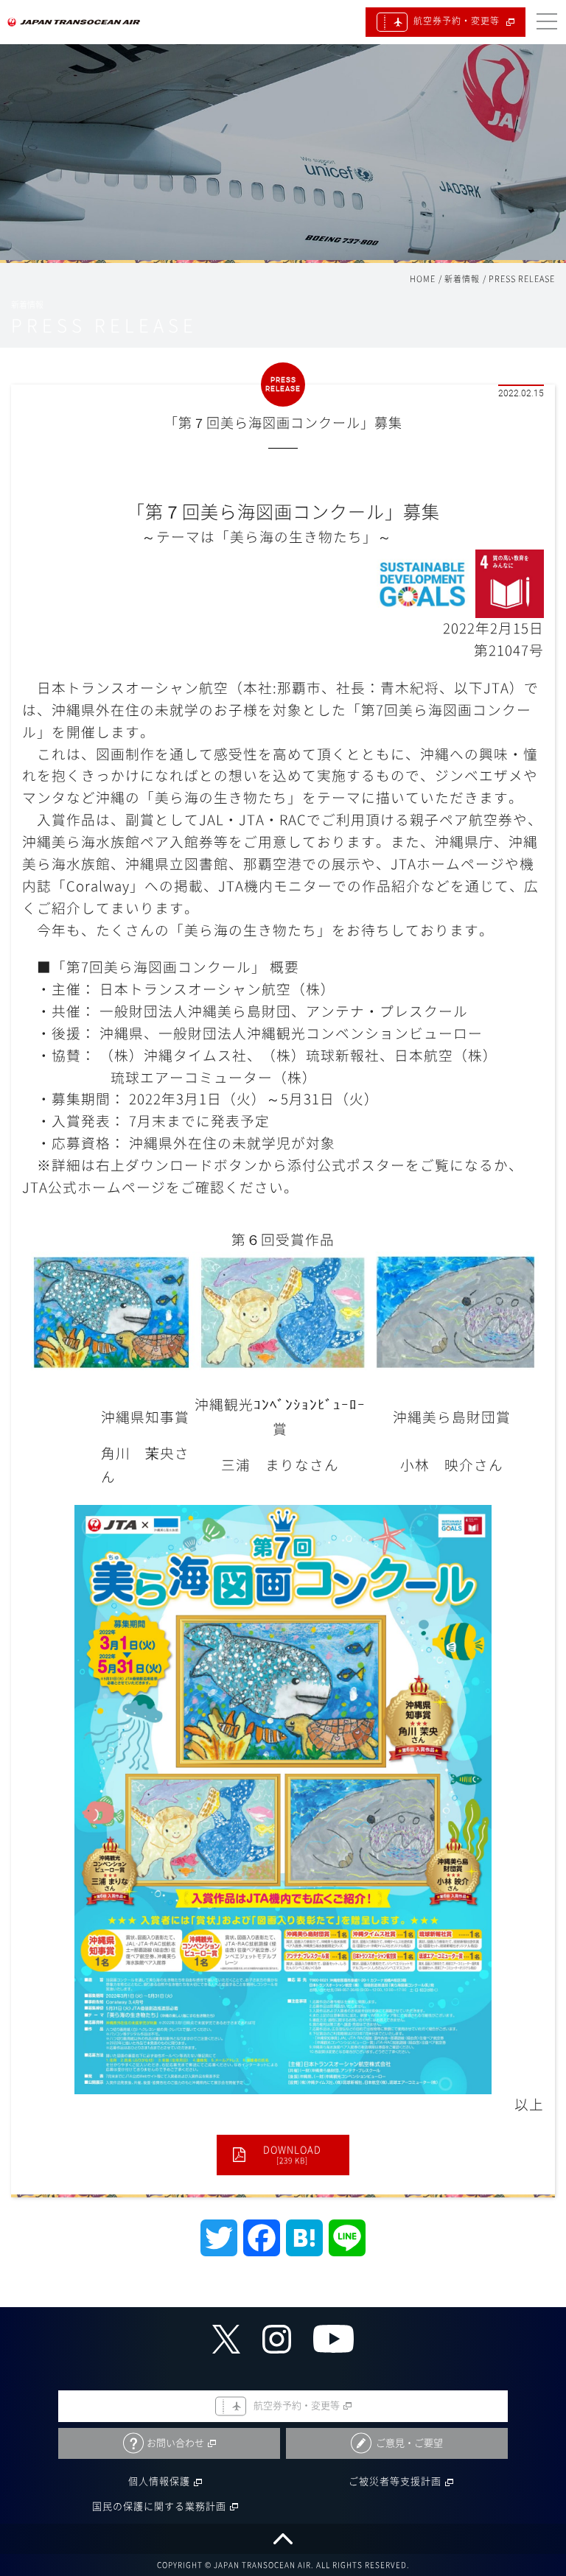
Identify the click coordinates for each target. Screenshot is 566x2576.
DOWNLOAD (292, 2155)
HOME (423, 279)
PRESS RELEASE (522, 279)
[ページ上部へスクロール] (283, 2539)
